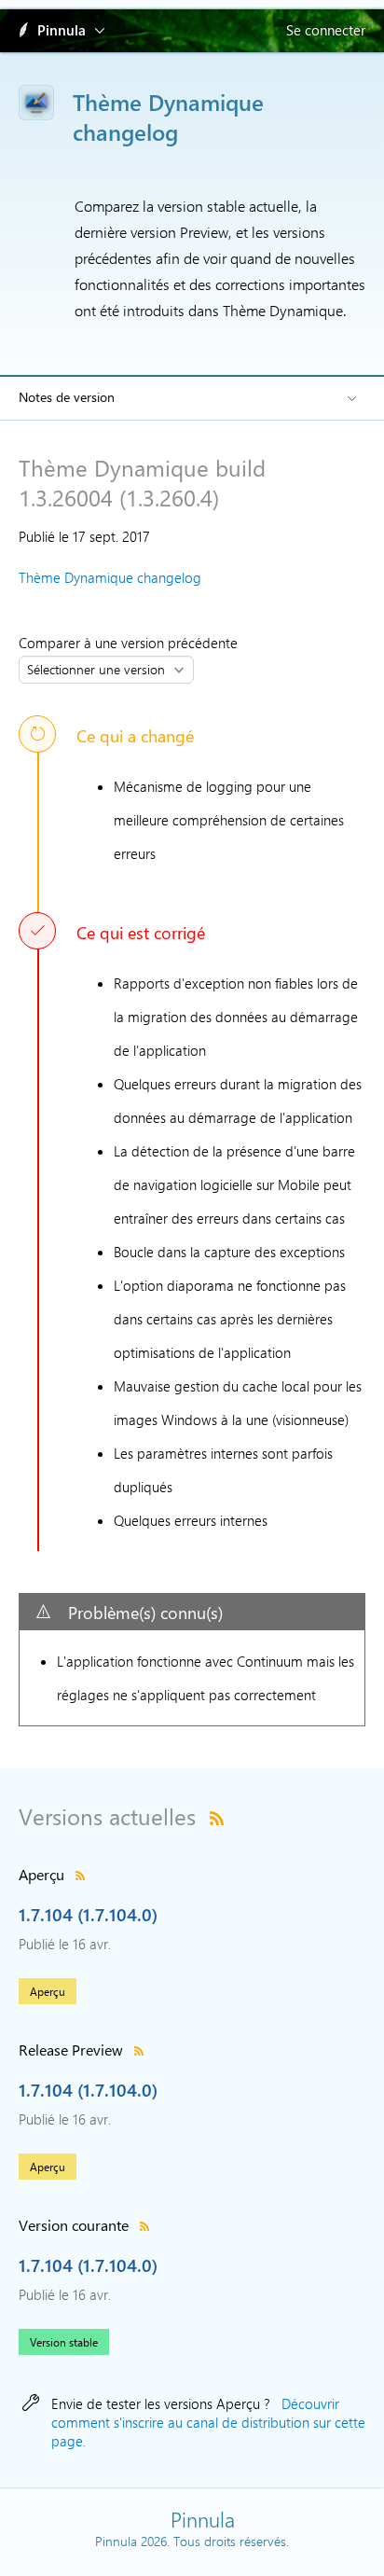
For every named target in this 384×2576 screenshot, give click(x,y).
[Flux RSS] (217, 1816)
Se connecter (326, 30)
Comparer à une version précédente (132, 643)
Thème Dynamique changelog (110, 577)
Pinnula (62, 30)
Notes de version (67, 397)
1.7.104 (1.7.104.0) (88, 1914)
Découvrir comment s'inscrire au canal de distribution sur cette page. (208, 2422)
